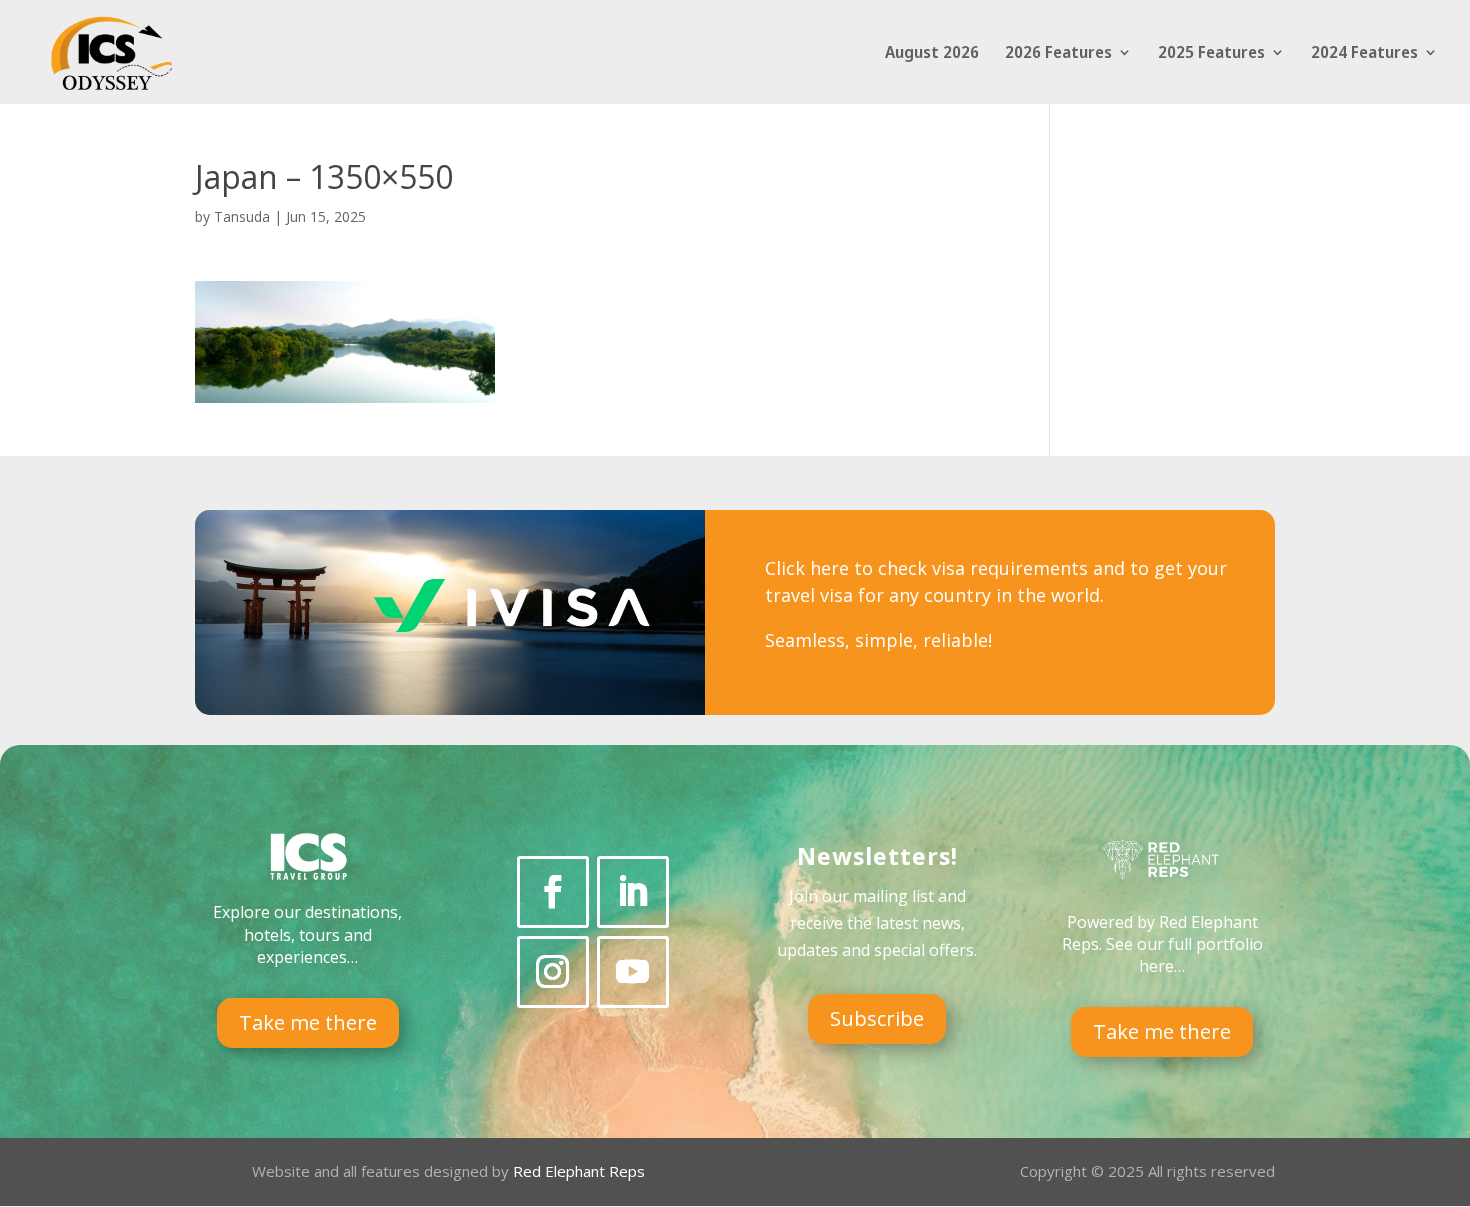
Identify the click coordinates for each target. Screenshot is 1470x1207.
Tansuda (242, 216)
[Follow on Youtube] (633, 972)
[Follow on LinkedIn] (633, 892)
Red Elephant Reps (581, 1171)
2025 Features (1211, 54)
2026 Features (1058, 54)
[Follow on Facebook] (553, 892)
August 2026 (932, 54)
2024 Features (1364, 54)
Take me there (308, 1022)
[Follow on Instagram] (553, 972)
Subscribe (877, 1018)
